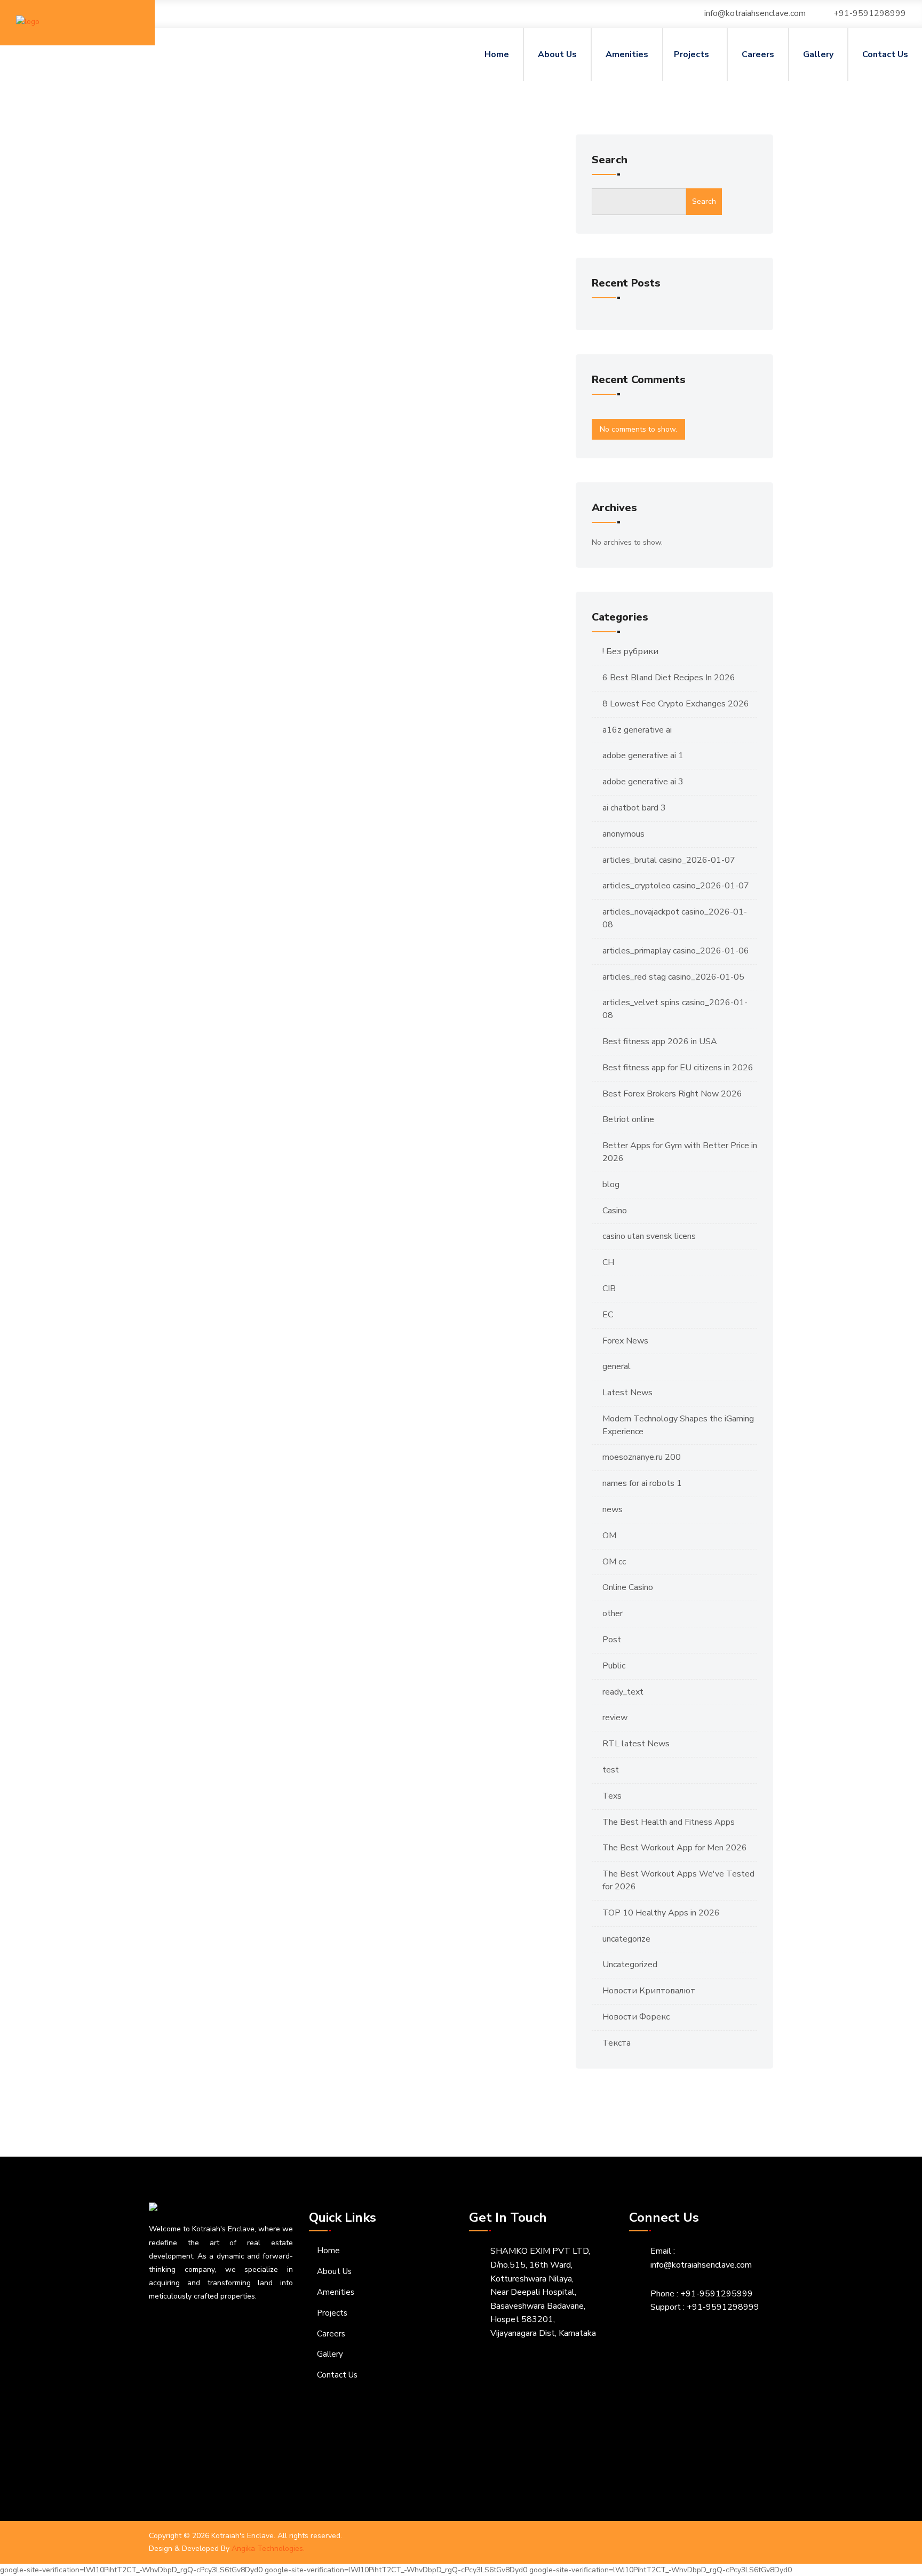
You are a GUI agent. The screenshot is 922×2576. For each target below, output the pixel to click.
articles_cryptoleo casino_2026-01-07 (676, 886)
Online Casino (628, 1587)
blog (611, 1184)
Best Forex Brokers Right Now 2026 (672, 1094)
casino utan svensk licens (649, 1236)
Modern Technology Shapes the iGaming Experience (678, 1425)
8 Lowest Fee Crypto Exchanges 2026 (676, 704)
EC (608, 1315)
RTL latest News (636, 1744)
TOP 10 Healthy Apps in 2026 (661, 1913)
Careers (758, 54)
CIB (609, 1289)
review (615, 1718)
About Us (557, 54)
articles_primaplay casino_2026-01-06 (676, 951)
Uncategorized (630, 1965)
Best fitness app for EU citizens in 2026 (678, 1068)
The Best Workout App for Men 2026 (675, 1848)
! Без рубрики (630, 651)
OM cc (614, 1562)
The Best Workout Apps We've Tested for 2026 (678, 1880)
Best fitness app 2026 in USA (660, 1041)
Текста (617, 2043)
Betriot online (628, 1119)
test (611, 1770)
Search (610, 160)
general (617, 1366)
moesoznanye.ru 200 (642, 1457)
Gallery (818, 54)
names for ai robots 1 (642, 1483)
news (613, 1509)
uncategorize (626, 1939)
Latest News (627, 1393)
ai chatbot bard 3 (634, 808)
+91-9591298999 (870, 13)
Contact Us (885, 54)
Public (614, 1666)
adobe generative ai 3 (643, 782)
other (613, 1613)
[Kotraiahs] (28, 21)
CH (608, 1262)
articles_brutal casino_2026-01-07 (669, 860)
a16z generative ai (637, 730)
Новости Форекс (636, 2017)
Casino (615, 1211)
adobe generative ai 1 (643, 756)
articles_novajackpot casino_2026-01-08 (675, 918)
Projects (691, 54)
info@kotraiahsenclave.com (755, 13)
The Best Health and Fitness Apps (669, 1822)
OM (609, 1536)
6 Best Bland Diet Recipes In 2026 (669, 678)
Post (612, 1640)
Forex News (625, 1341)
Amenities (627, 54)
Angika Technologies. (268, 2549)
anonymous (623, 834)
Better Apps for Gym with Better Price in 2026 (680, 1152)
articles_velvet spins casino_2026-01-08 (675, 1009)
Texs (612, 1796)
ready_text (623, 1692)
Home (497, 54)
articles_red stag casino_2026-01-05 (673, 977)
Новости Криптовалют (649, 1991)
